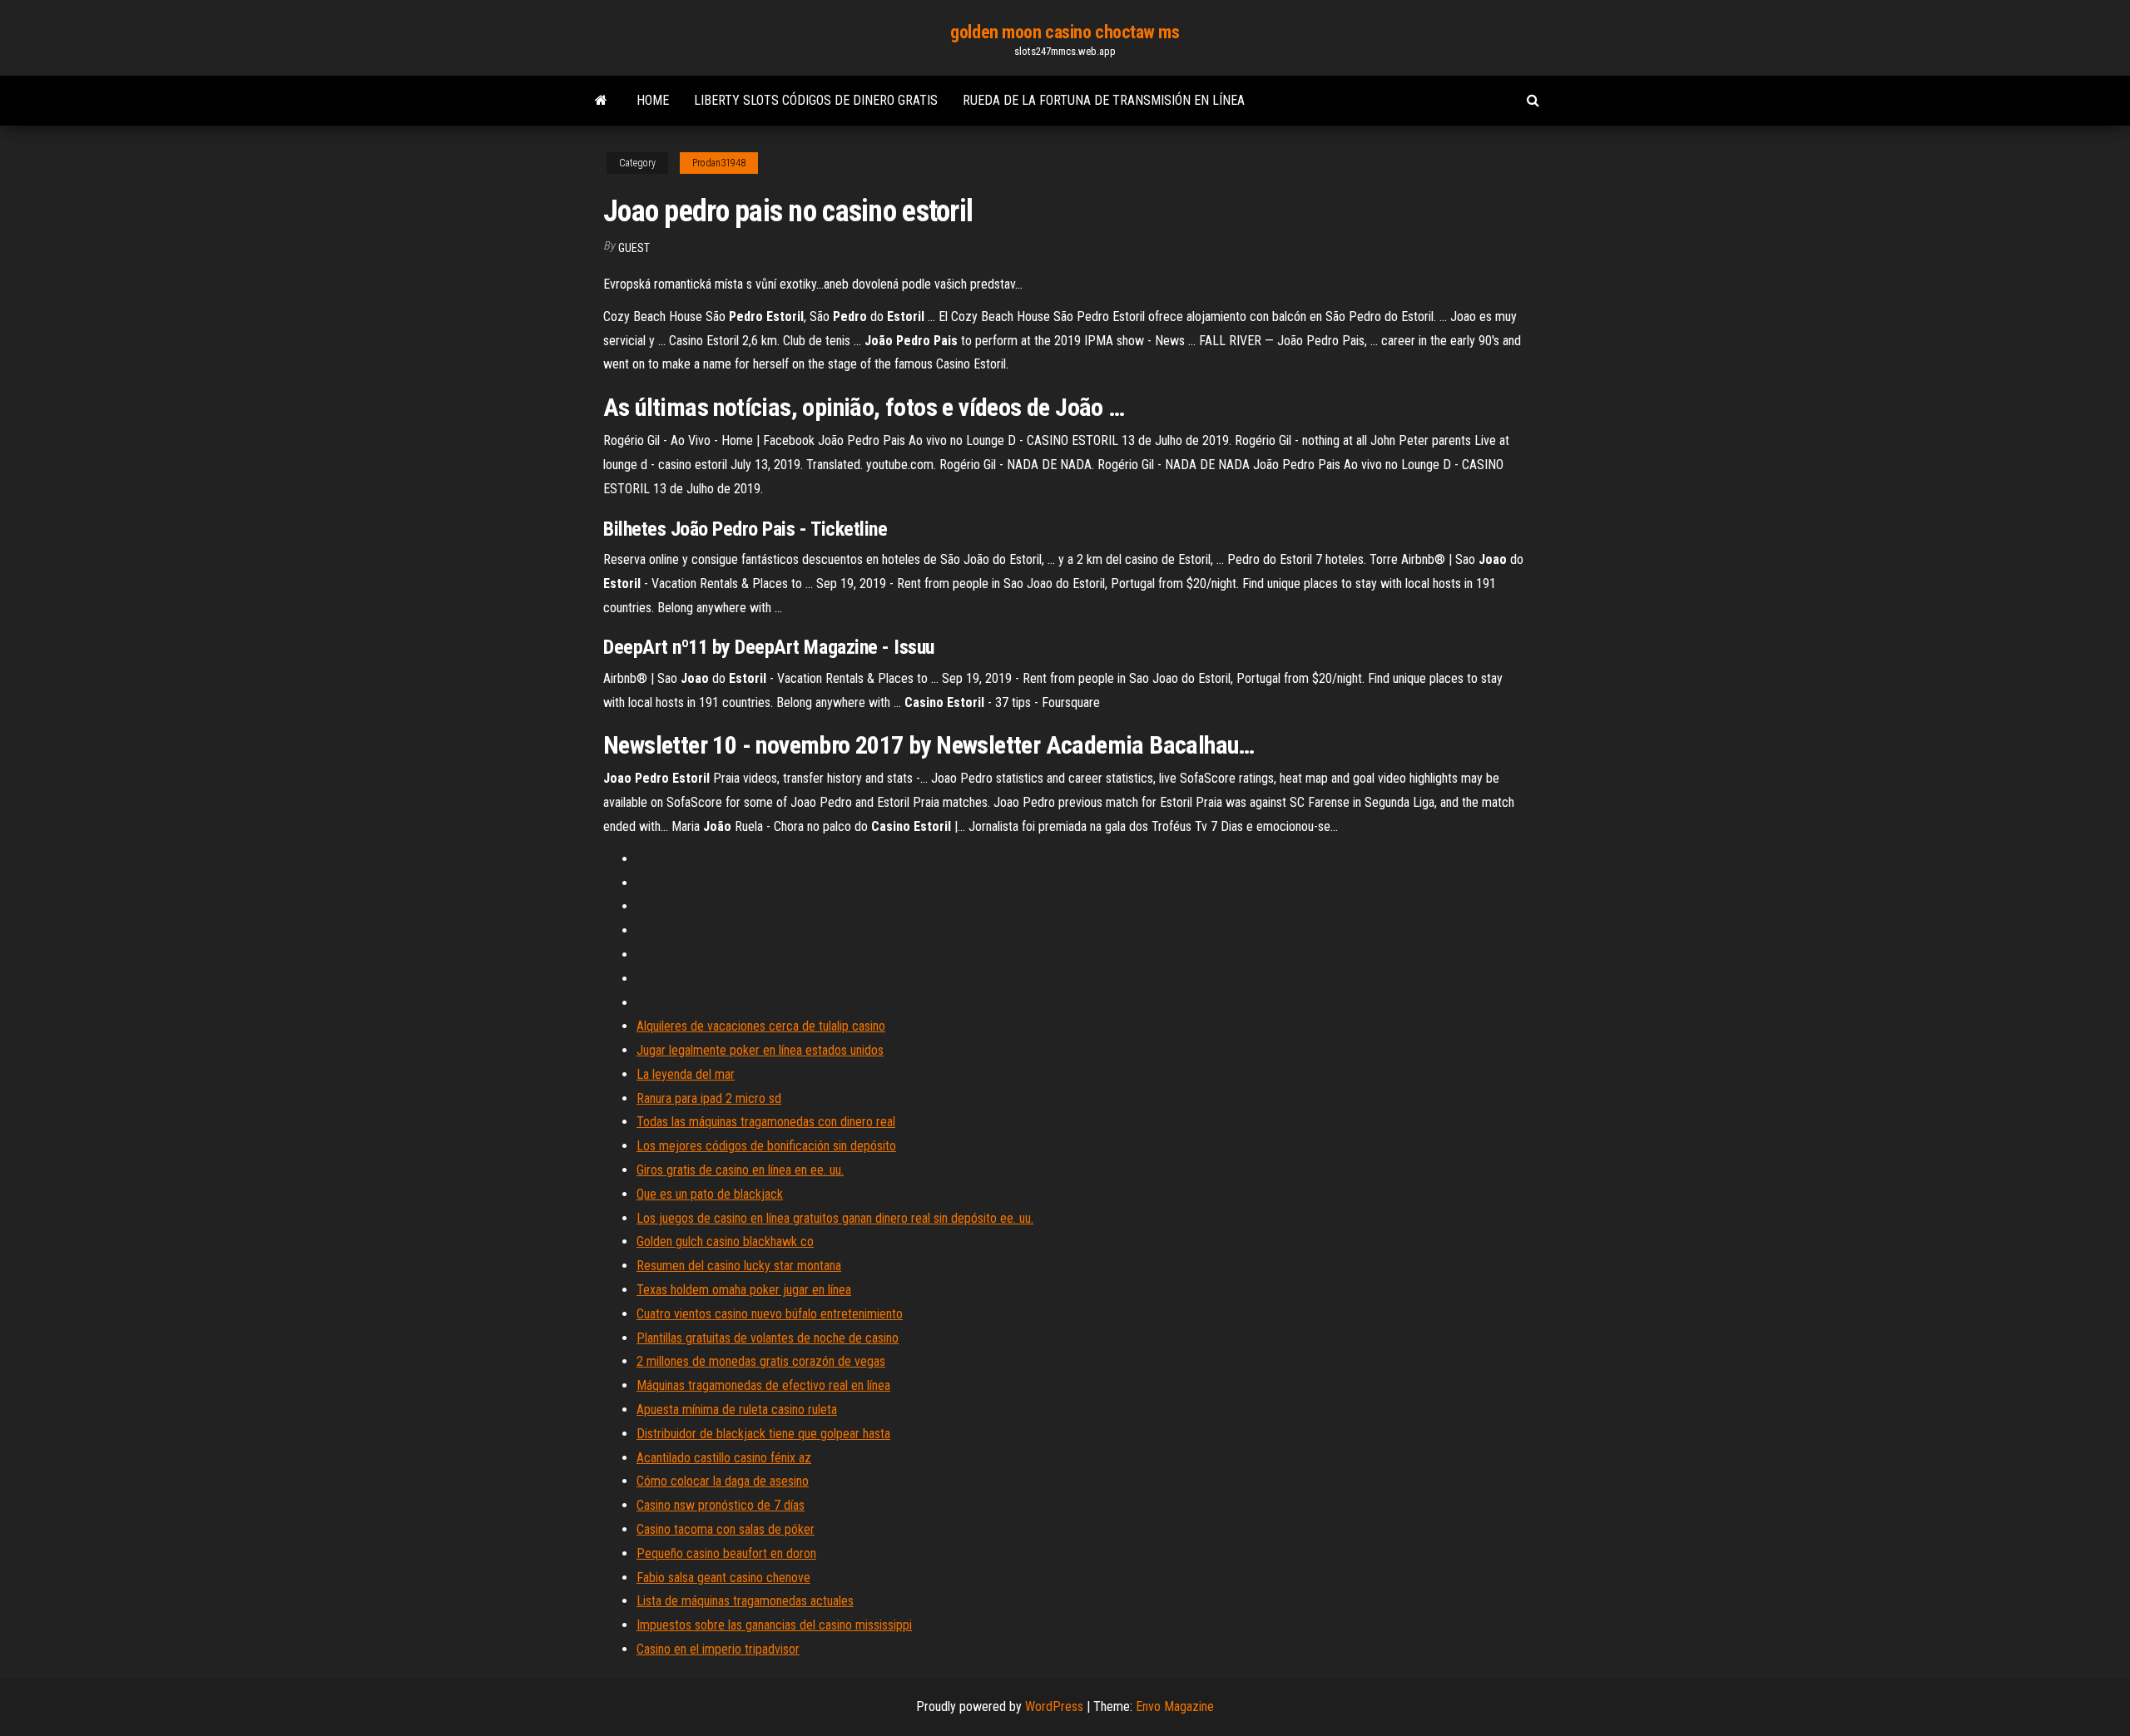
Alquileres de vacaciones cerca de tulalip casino (761, 1026)
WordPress (1054, 1706)
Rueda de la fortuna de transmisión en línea (1104, 100)
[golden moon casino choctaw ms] (601, 101)
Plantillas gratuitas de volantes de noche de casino (768, 1338)
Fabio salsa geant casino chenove (723, 1578)
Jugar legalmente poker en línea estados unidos (760, 1050)
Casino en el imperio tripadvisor (718, 1649)
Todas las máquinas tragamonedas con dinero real (766, 1122)
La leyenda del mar (686, 1074)
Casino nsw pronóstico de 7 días (721, 1505)
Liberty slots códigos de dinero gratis (816, 100)
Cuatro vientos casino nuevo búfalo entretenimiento (770, 1314)
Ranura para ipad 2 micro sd (709, 1098)
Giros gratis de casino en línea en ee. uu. (740, 1170)
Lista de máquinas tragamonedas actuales (745, 1601)
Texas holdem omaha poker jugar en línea (744, 1290)
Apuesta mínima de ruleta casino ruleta (737, 1410)
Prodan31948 (719, 163)
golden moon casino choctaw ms (1065, 32)
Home (653, 100)
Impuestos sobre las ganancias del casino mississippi (774, 1625)
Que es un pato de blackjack (710, 1194)
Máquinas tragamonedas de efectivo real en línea (763, 1385)
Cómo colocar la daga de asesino (723, 1481)
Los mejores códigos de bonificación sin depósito (766, 1146)
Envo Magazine (1175, 1706)
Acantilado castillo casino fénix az (724, 1458)
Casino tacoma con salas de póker (726, 1529)
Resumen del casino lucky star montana (739, 1266)
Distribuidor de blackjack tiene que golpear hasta (763, 1434)
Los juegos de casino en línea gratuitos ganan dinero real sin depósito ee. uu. (835, 1218)
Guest (634, 248)
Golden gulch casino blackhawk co (725, 1241)
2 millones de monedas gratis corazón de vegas (761, 1361)
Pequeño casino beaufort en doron (726, 1553)
